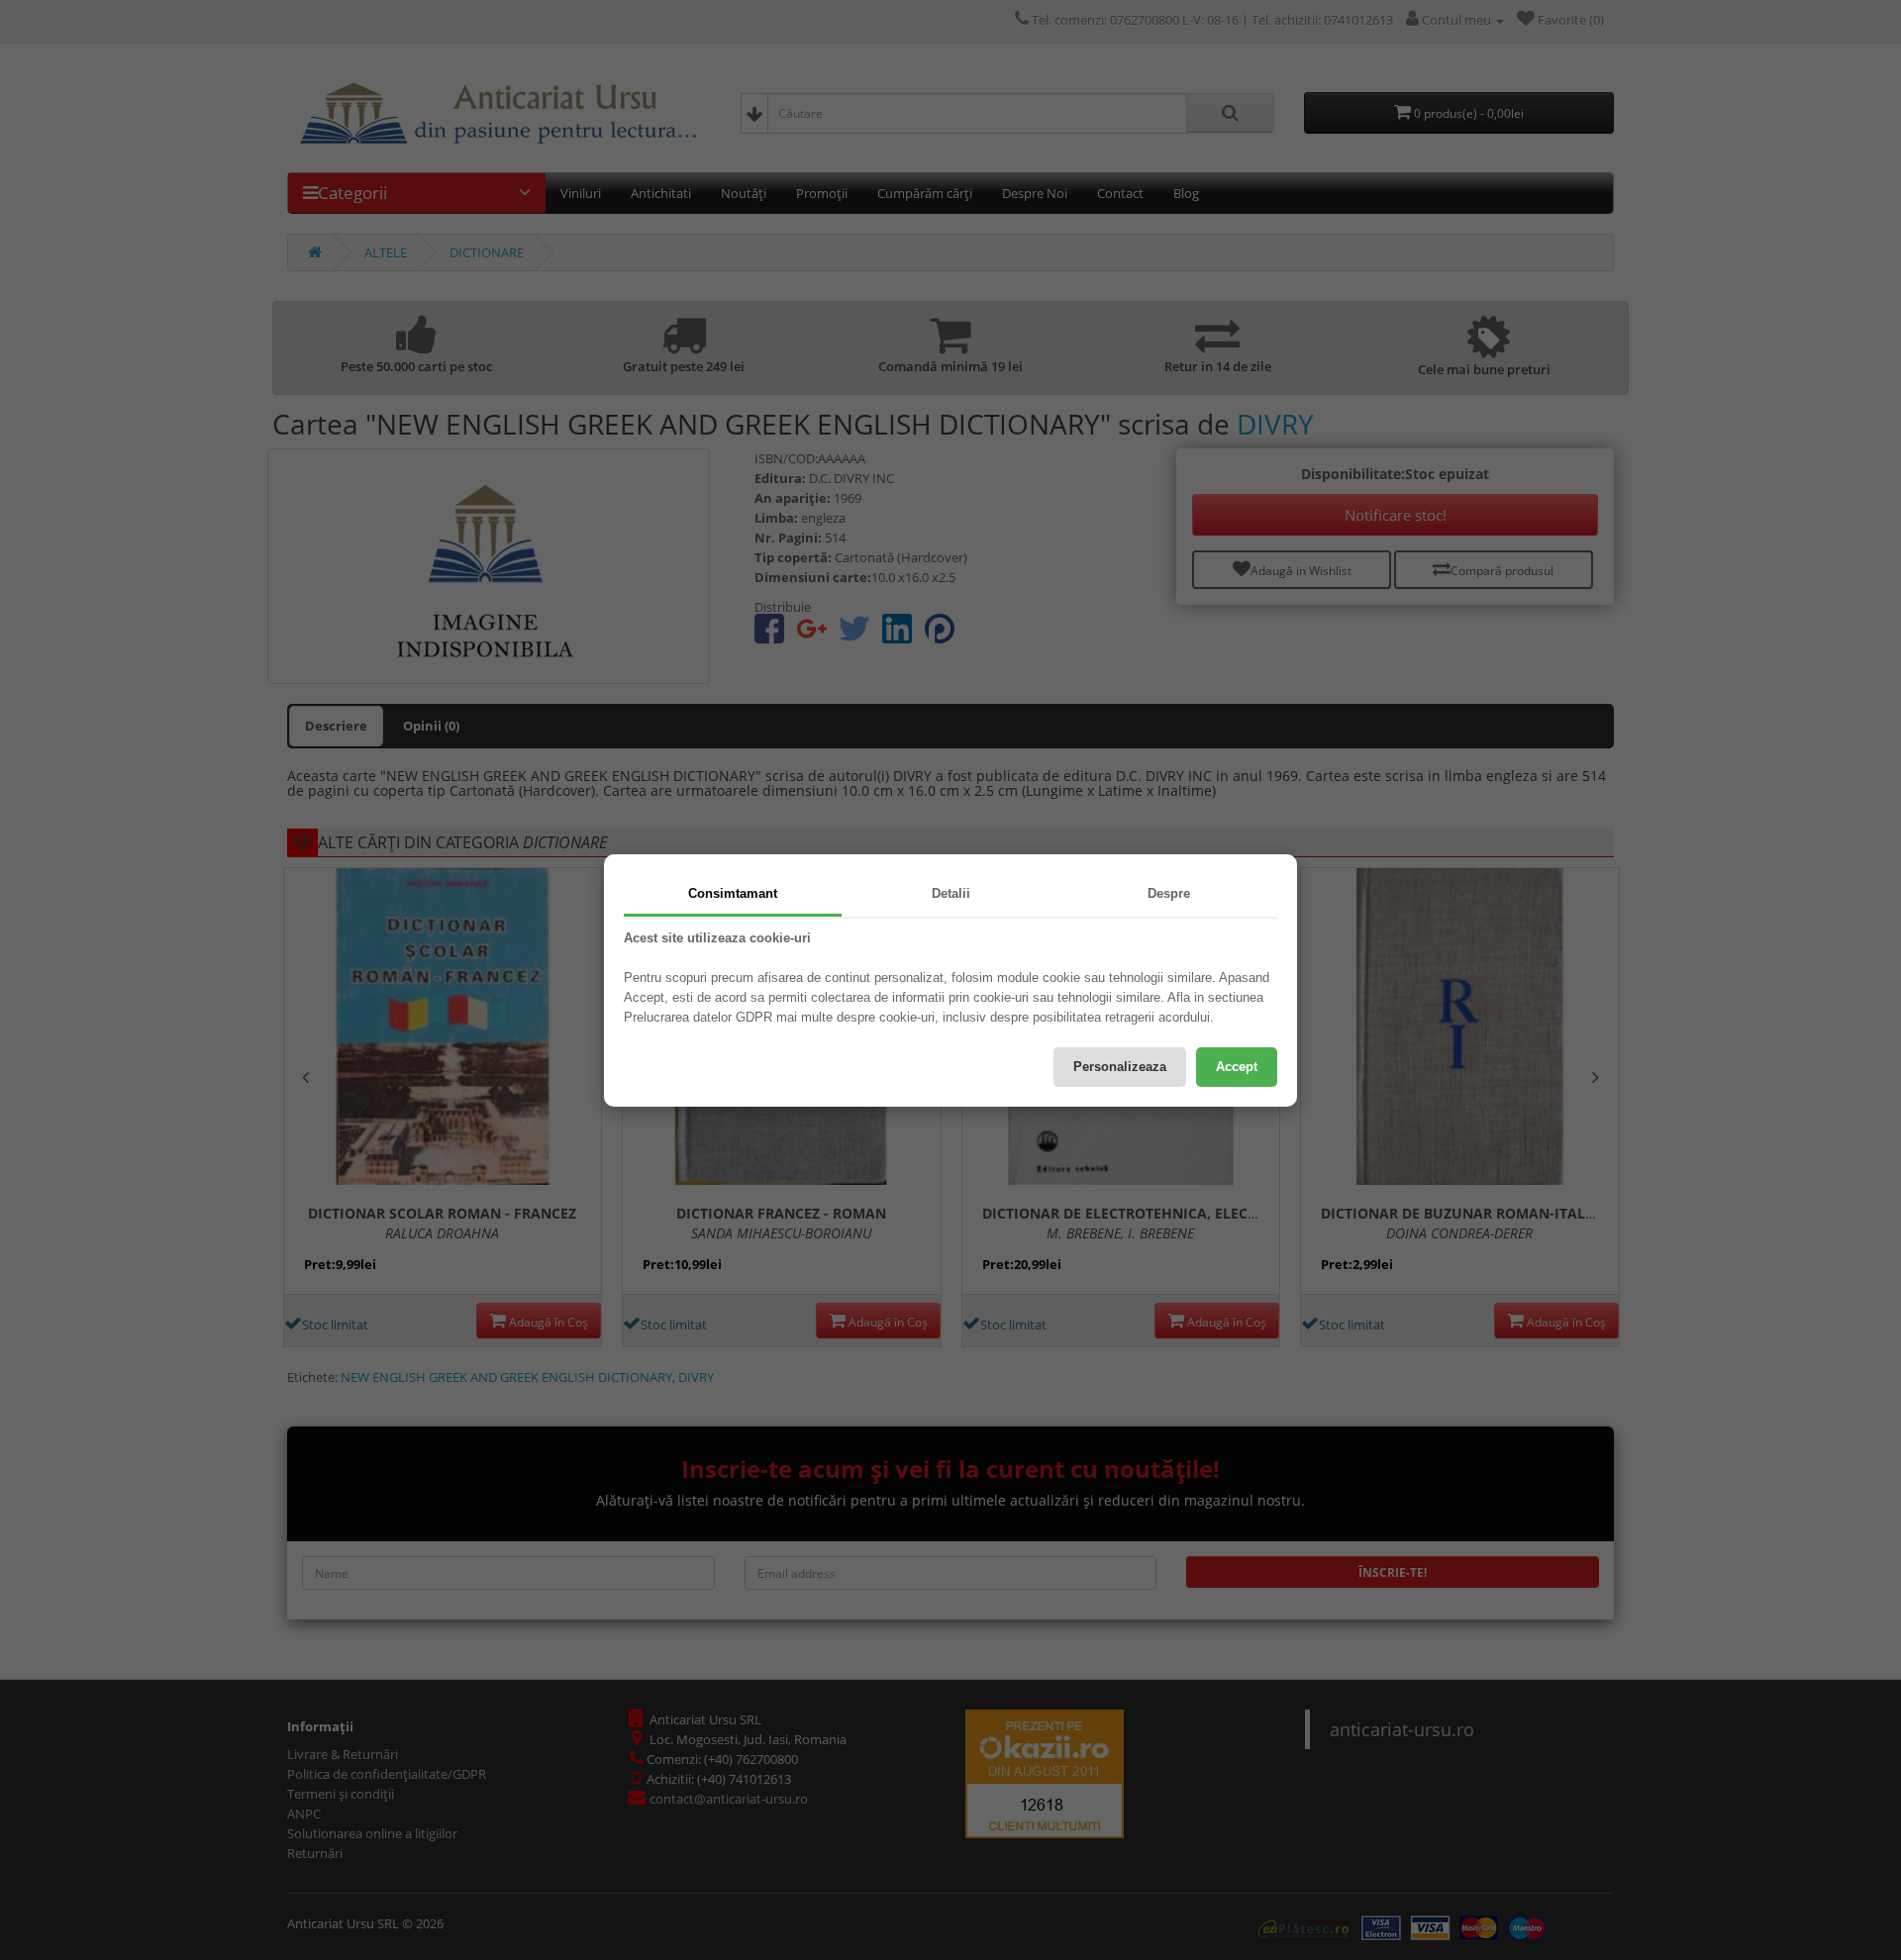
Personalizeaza (1120, 1067)
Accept (1237, 1067)
